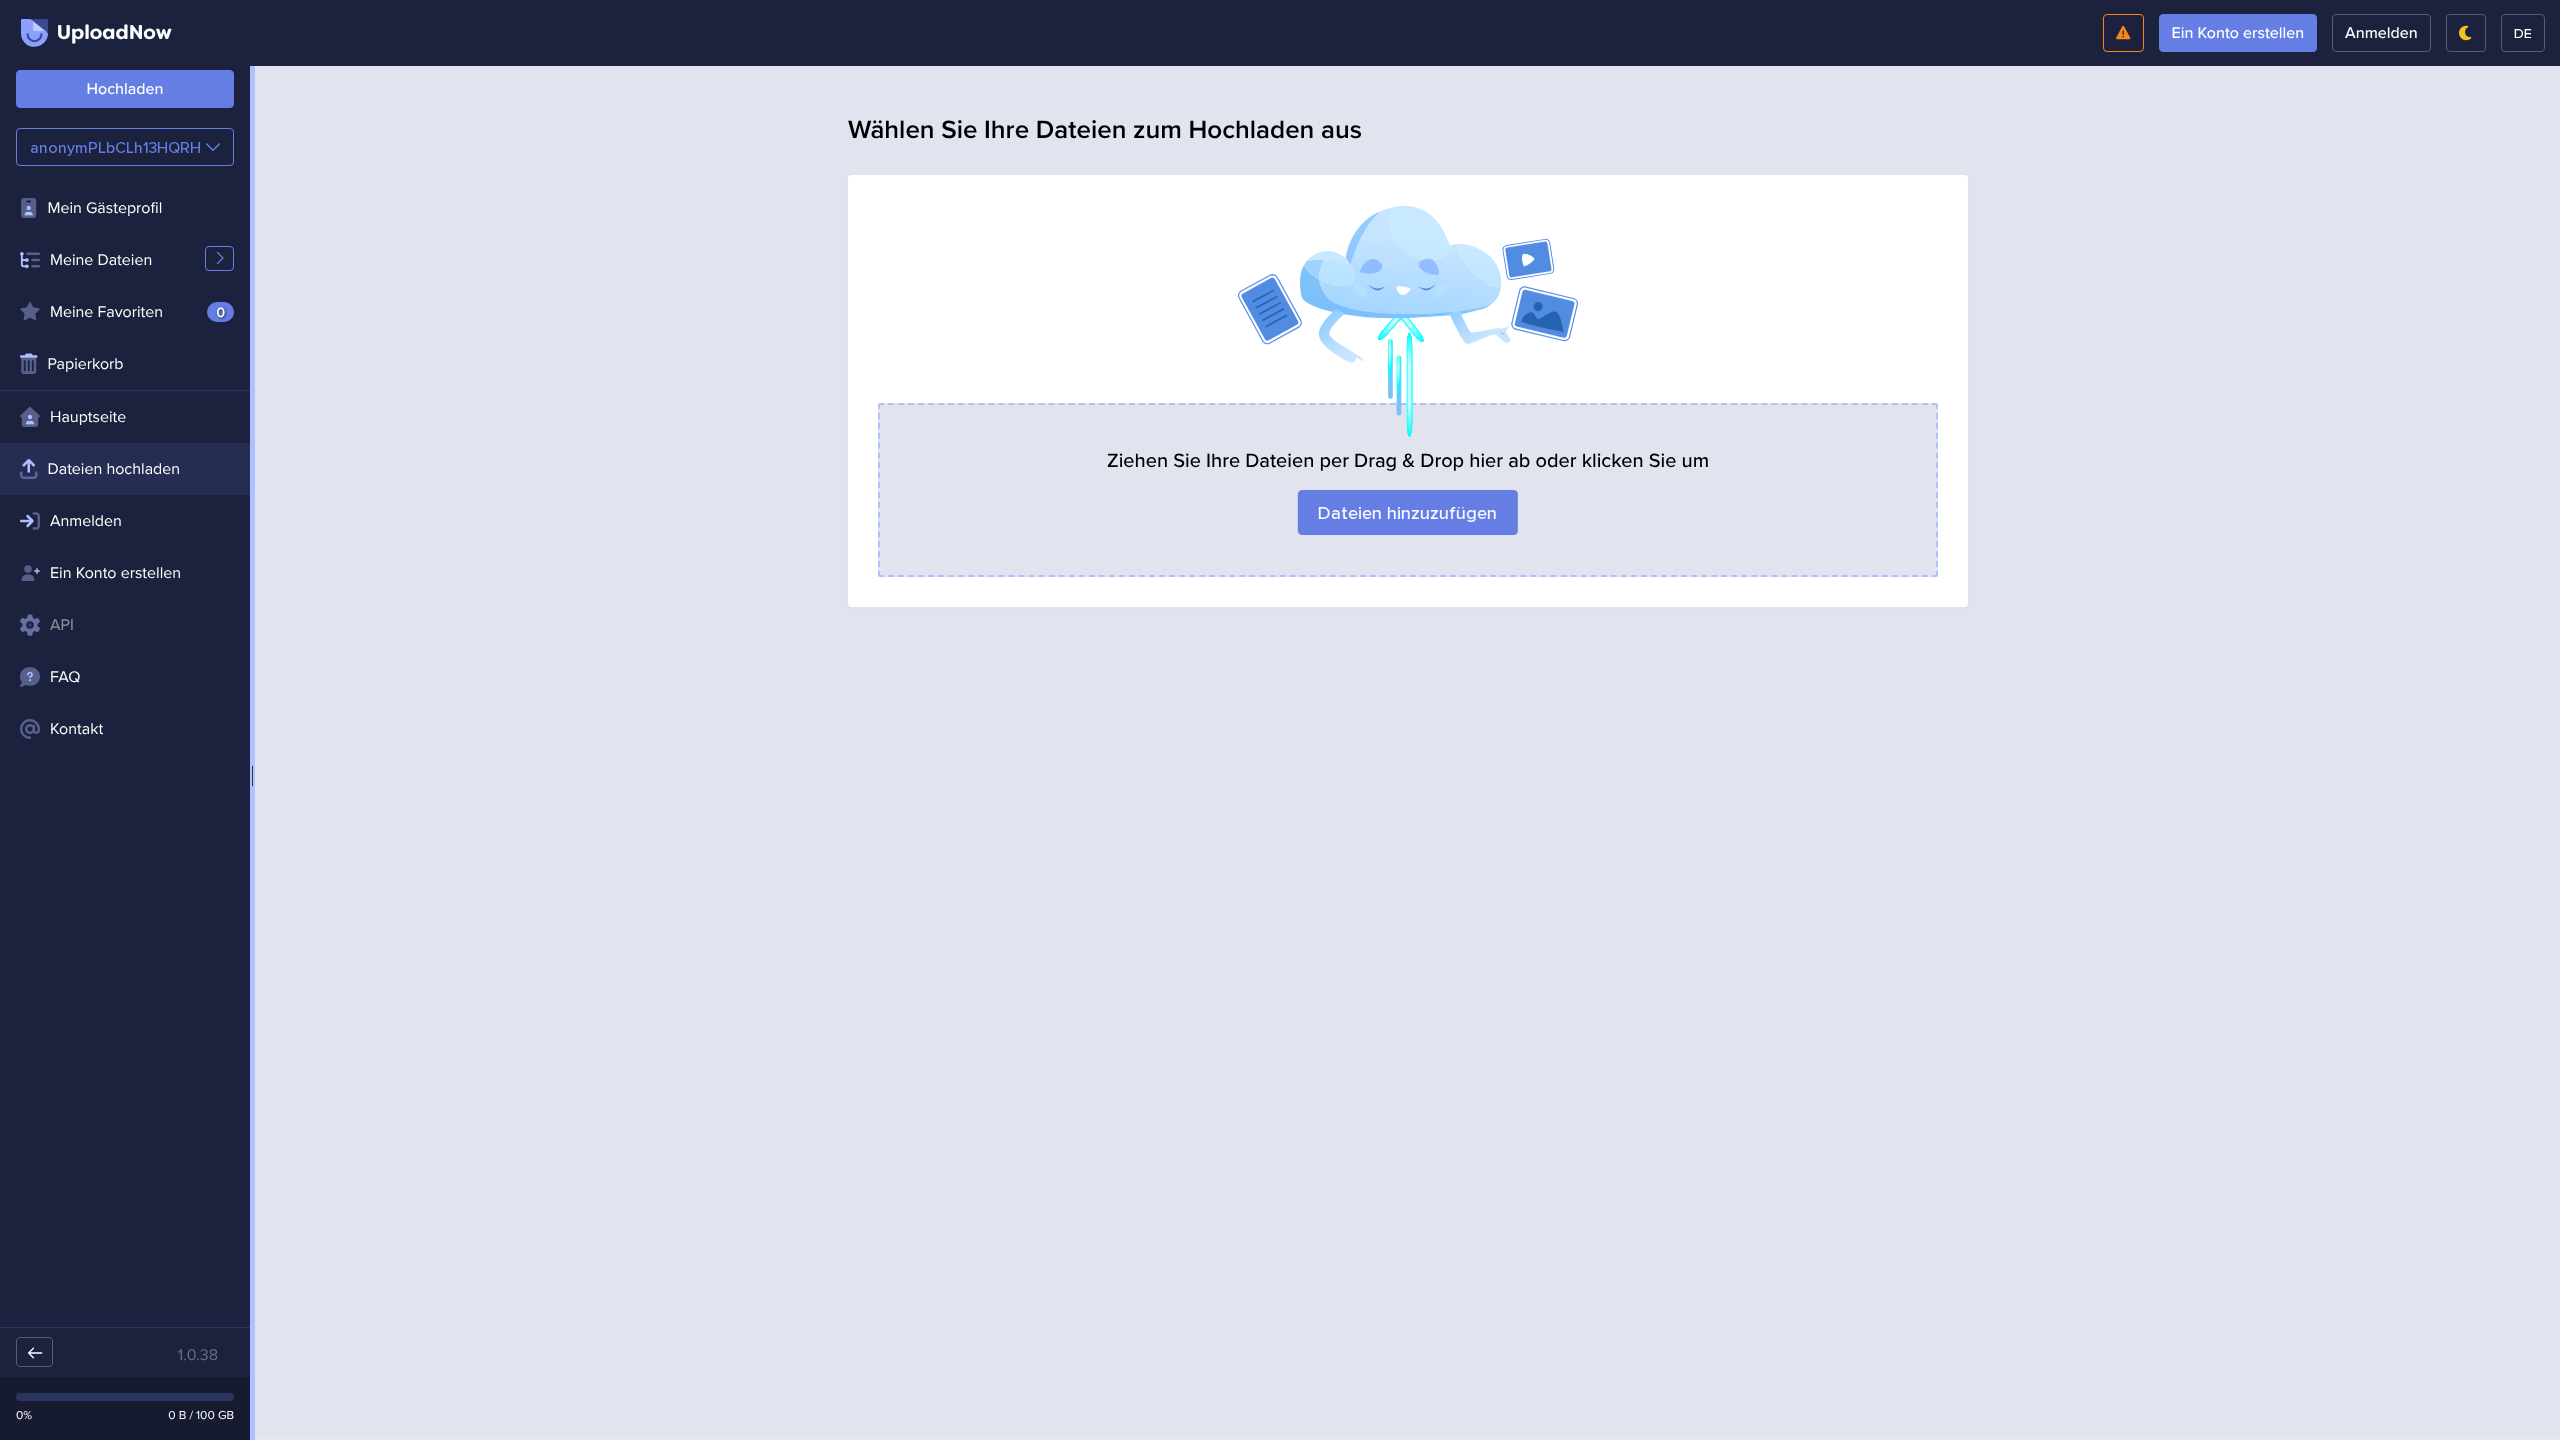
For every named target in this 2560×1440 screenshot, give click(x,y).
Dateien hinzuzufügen (1407, 512)
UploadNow (114, 33)
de (2523, 32)
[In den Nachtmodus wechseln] (2466, 33)
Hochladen (125, 89)
